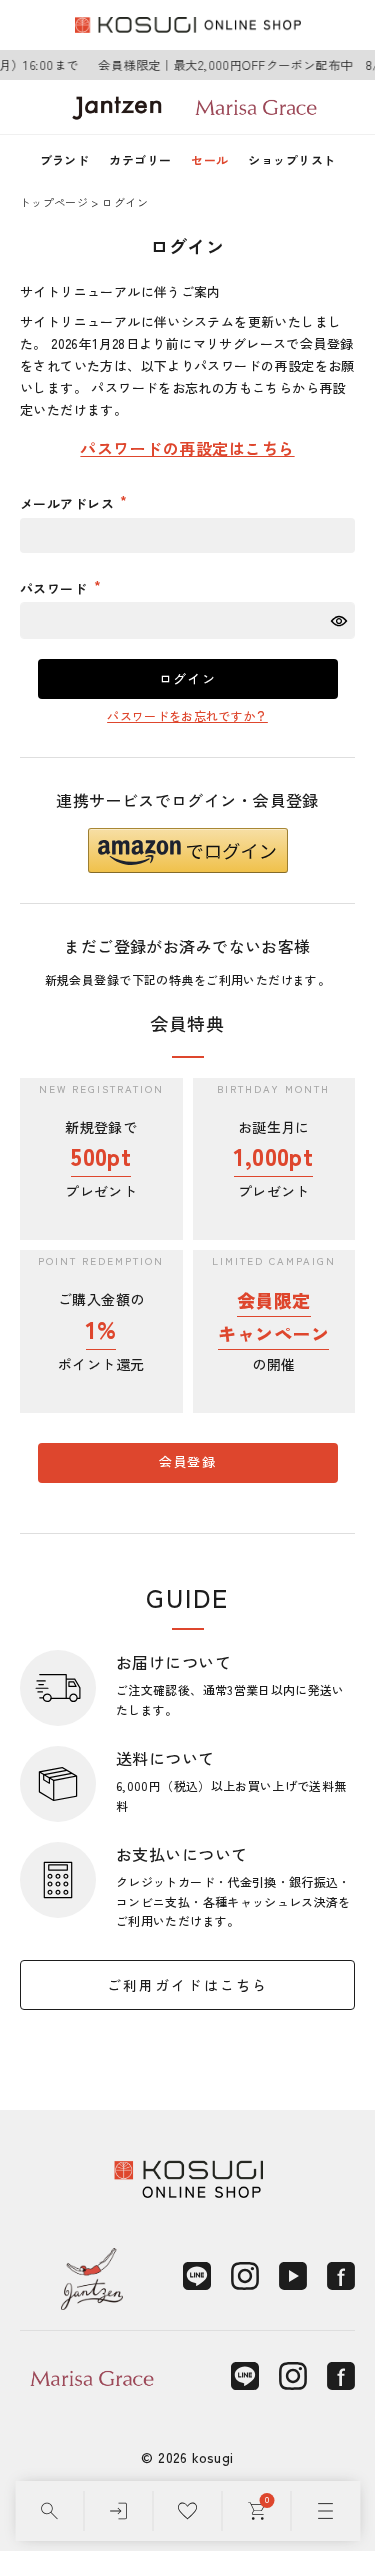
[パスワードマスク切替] (340, 620)
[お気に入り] (187, 2511)
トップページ (54, 202)
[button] (188, 850)
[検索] (49, 2511)
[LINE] (197, 2276)
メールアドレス (69, 503)
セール (209, 159)
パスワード (56, 588)
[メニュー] (325, 2511)
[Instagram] (245, 2276)
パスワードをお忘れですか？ (187, 715)
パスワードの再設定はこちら (187, 448)
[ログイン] (118, 2511)
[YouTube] (293, 2276)
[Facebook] (341, 2276)
